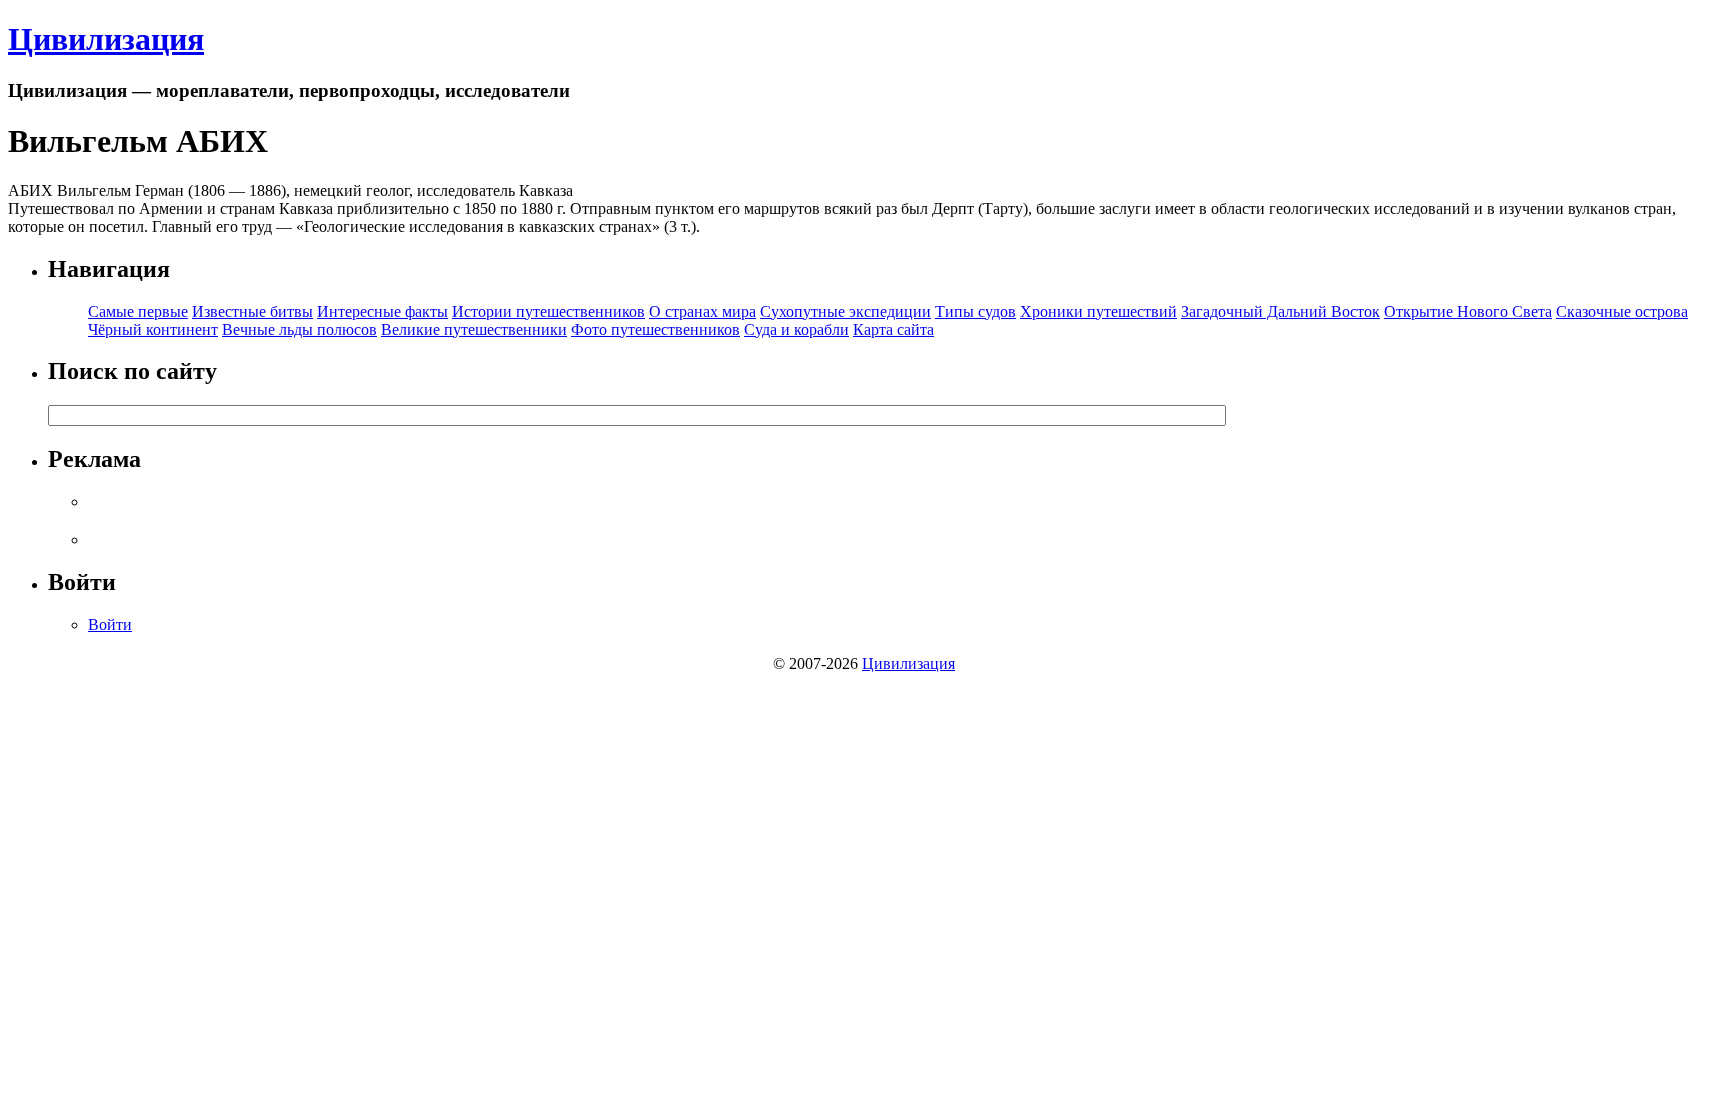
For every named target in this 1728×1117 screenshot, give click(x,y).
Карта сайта (893, 329)
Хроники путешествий (1098, 311)
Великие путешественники (474, 329)
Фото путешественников (655, 329)
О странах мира (702, 311)
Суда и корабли (796, 329)
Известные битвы (252, 311)
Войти (110, 624)
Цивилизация (106, 39)
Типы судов (975, 311)
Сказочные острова (1622, 311)
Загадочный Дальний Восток (1280, 311)
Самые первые (138, 311)
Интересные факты (382, 311)
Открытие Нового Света (1468, 311)
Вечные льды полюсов (299, 329)
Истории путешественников (548, 311)
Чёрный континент (153, 329)
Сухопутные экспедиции (845, 311)
